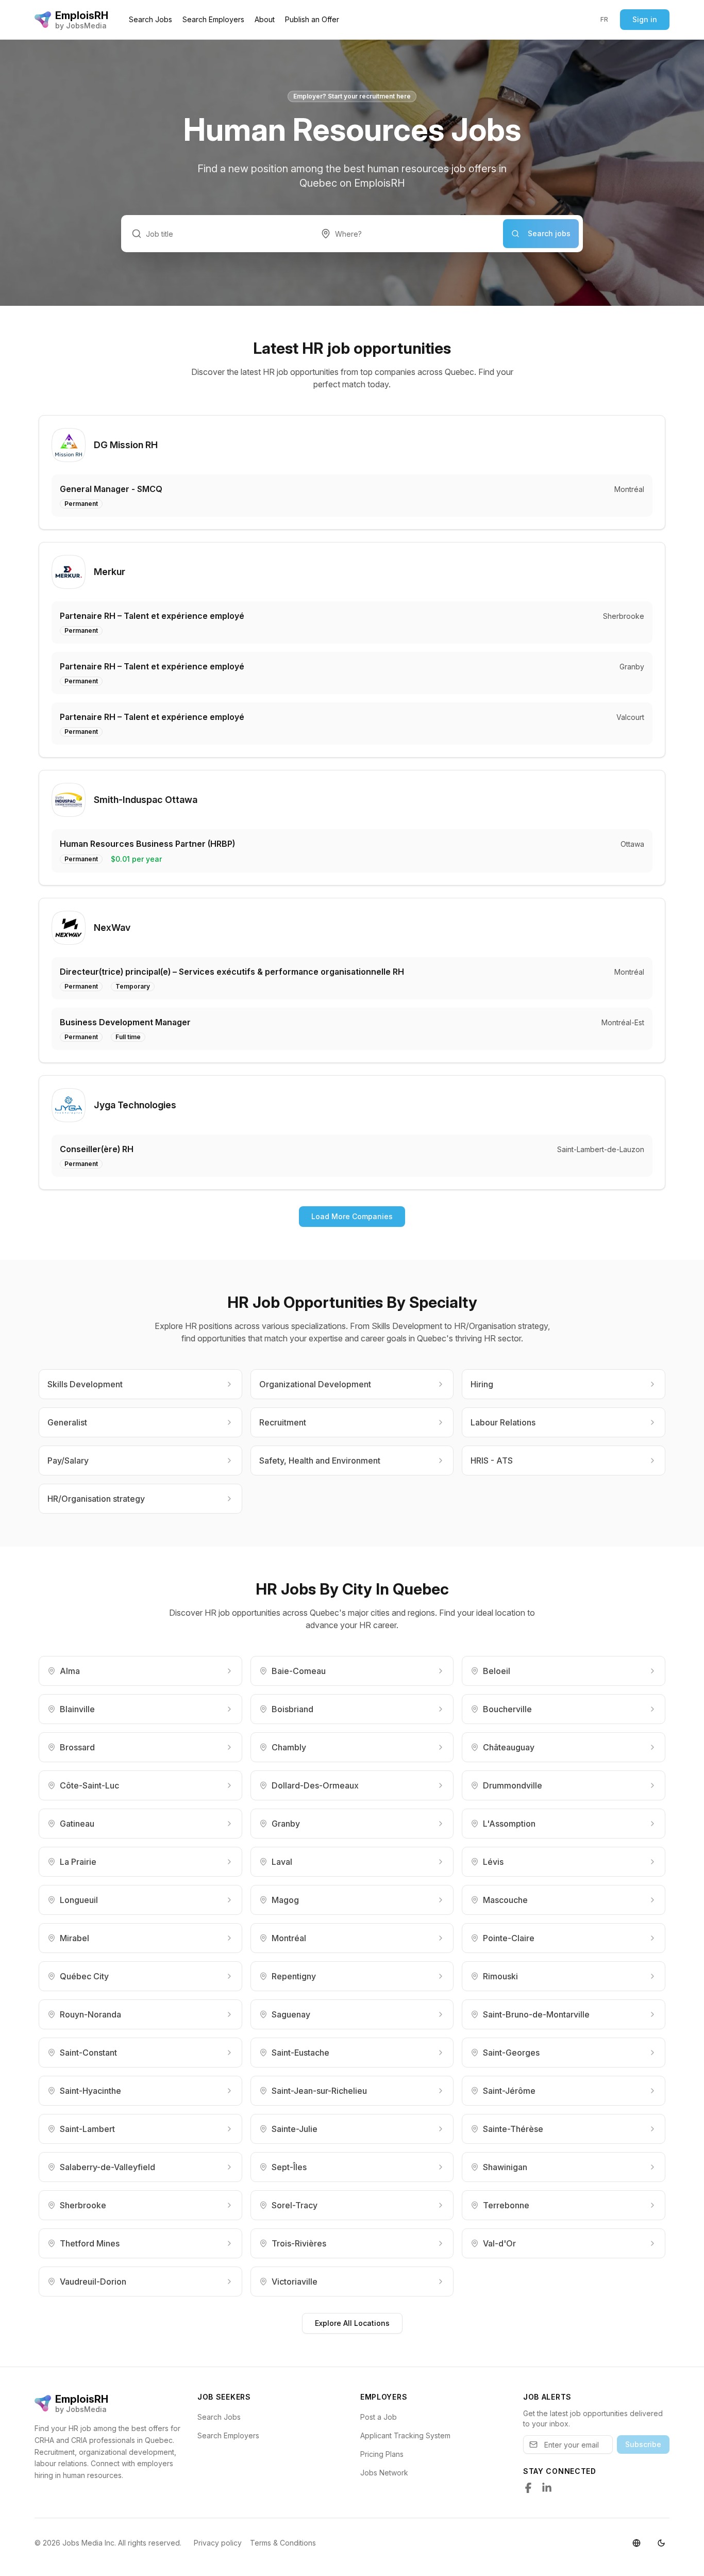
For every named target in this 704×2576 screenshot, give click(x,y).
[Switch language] (636, 2543)
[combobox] (407, 234)
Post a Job (379, 2417)
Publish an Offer (312, 19)
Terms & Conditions (283, 2543)
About (265, 19)
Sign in (645, 19)
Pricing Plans (382, 2454)
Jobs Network (384, 2473)
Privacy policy (218, 2543)
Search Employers (213, 19)
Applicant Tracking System (405, 2435)
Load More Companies (352, 1216)
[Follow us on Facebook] (528, 2488)
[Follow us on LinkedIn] (547, 2488)
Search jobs (549, 233)
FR (605, 19)
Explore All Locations (352, 2323)
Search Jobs (150, 19)
